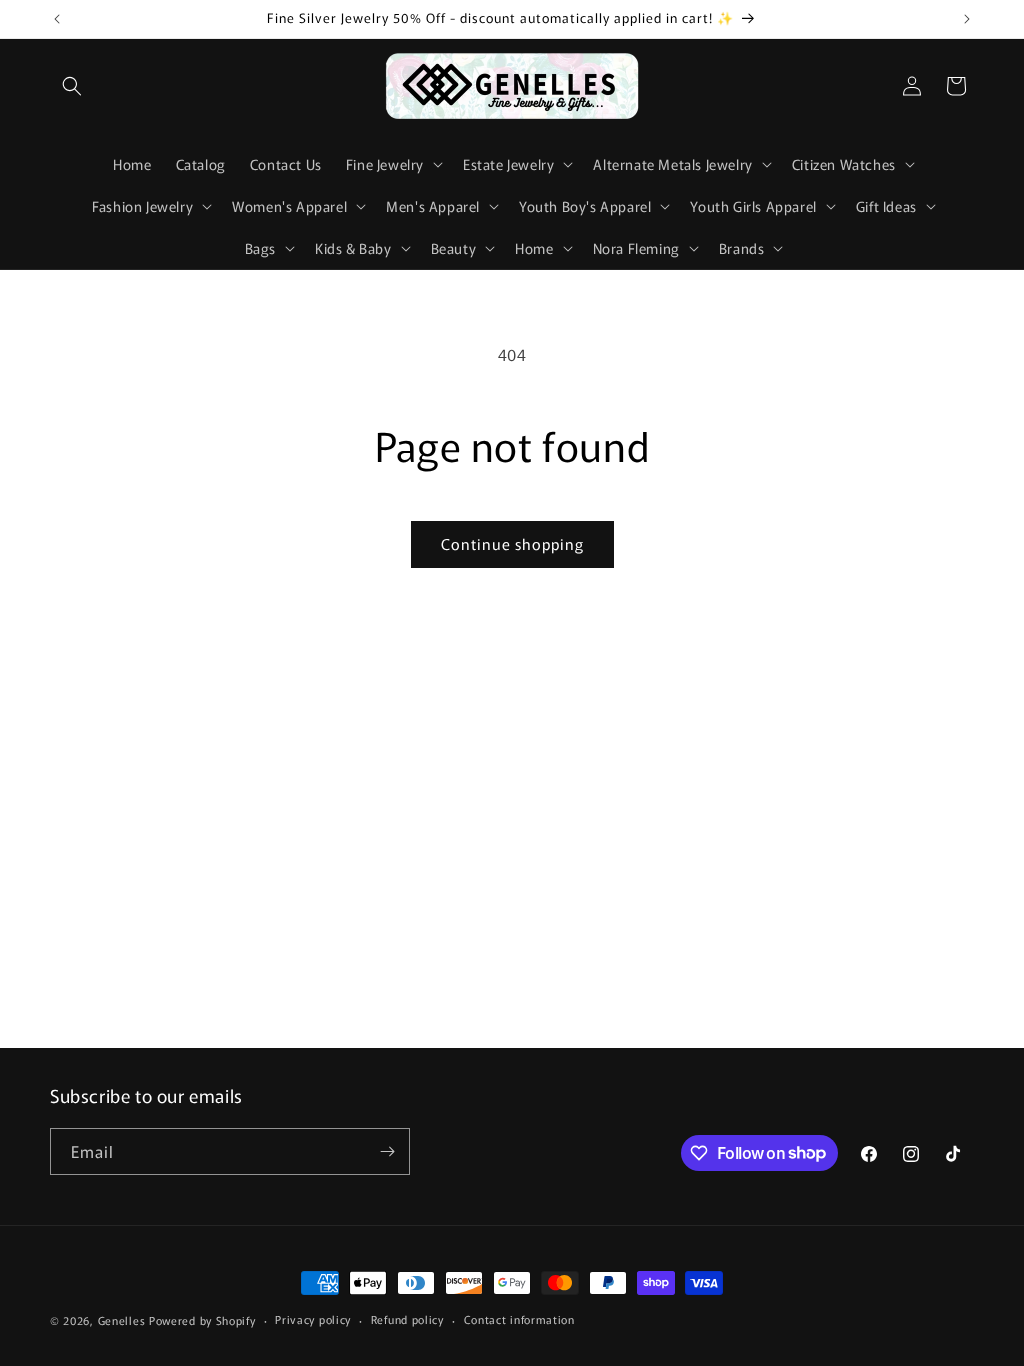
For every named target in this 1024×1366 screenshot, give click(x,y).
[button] (72, 86)
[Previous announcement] (57, 19)
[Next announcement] (967, 19)
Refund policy (407, 1319)
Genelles (122, 1320)
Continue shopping (512, 543)
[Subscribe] (387, 1151)
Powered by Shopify (202, 1320)
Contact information (519, 1319)
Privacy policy (313, 1319)
